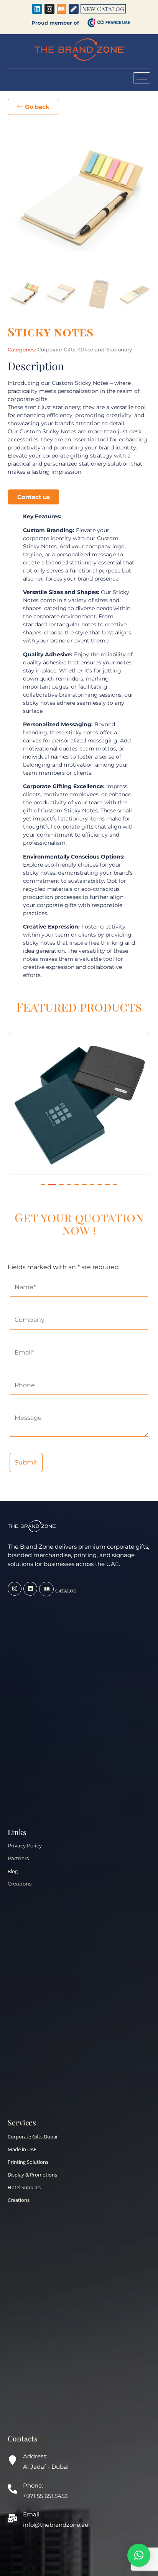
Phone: (33, 2485)
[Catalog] (46, 1589)
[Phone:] (12, 2490)
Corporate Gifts (57, 349)
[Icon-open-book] (62, 9)
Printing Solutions (28, 2162)
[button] (43, 1185)
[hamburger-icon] (142, 78)
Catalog (66, 1590)
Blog (13, 1871)
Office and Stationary (105, 349)
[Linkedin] (37, 9)
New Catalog (103, 9)
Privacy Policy (25, 1846)
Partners (18, 1858)
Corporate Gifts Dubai (32, 2137)
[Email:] (12, 2519)
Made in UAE (22, 2149)
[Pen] (74, 9)
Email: (32, 2514)
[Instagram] (49, 9)
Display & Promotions (32, 2175)
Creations (20, 1884)
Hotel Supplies (24, 2187)
